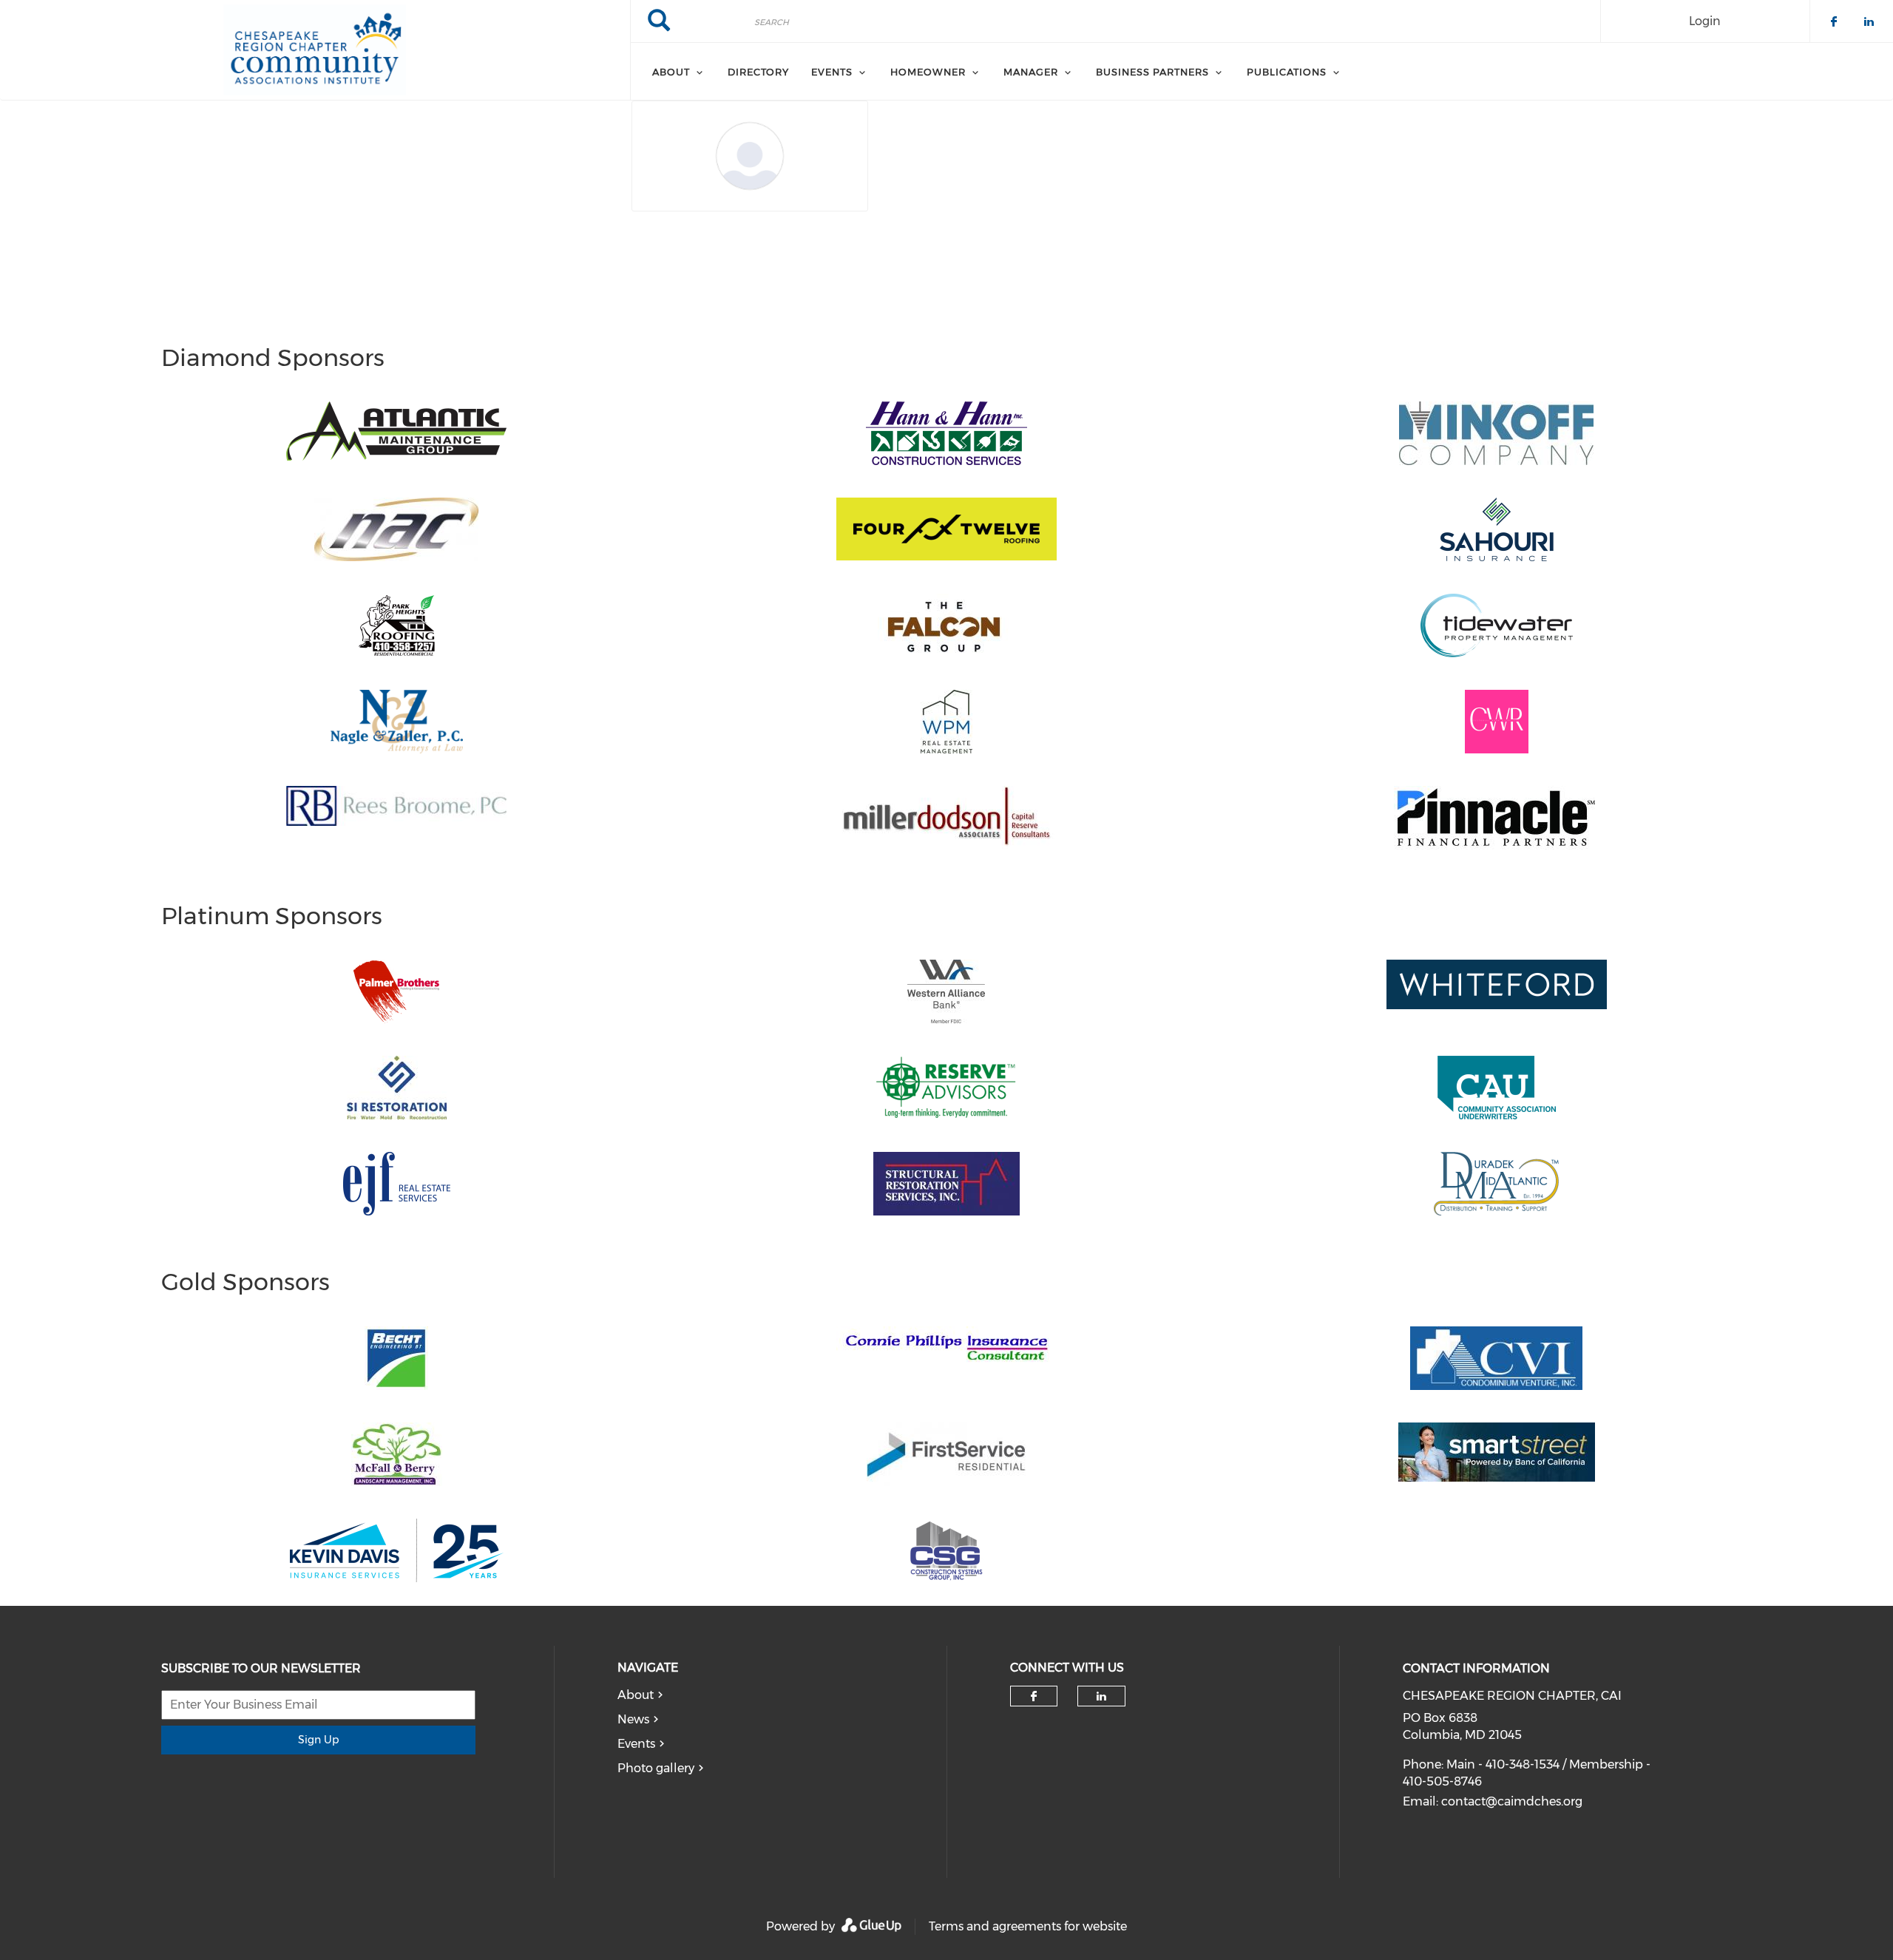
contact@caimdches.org (1512, 1801)
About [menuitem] (671, 72)
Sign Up (318, 1740)
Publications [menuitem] (1287, 72)
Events (636, 1744)
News (633, 1719)
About (636, 1695)
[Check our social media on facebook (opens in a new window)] (1034, 1696)
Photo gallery (656, 1768)
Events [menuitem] (832, 72)
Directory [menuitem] (758, 72)
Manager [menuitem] (1031, 72)
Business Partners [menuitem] (1152, 72)
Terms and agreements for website (1028, 1926)
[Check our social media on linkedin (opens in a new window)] (1102, 1696)
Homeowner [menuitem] (928, 72)
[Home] (315, 50)
